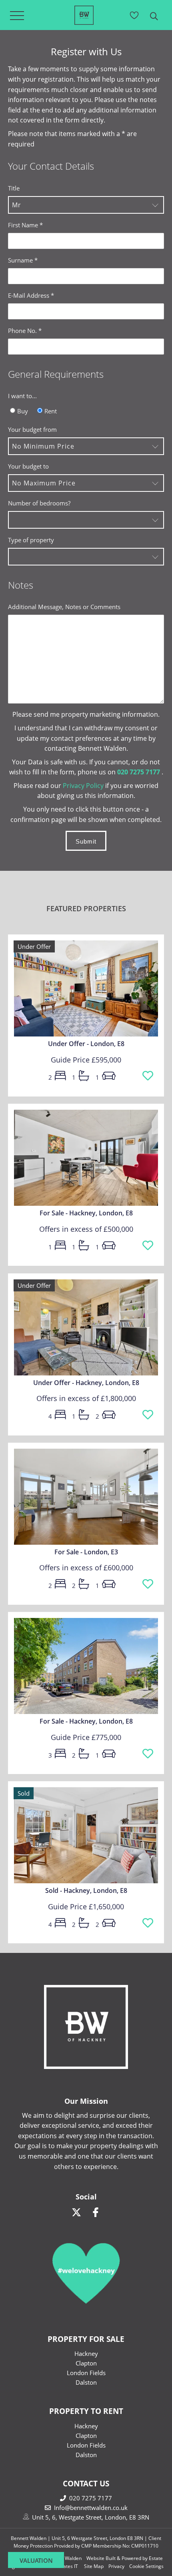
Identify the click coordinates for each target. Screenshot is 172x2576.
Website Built (101, 2558)
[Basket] (134, 15)
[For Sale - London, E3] (86, 1494)
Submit (86, 841)
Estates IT (67, 2566)
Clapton (86, 2363)
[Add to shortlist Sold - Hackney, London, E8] (148, 1923)
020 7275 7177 (91, 2498)
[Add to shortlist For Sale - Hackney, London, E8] (148, 1246)
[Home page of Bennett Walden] (84, 22)
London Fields (86, 2373)
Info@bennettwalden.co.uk (91, 2508)
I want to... (22, 396)
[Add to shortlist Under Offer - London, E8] (148, 1076)
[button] (86, 205)
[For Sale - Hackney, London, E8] (86, 1155)
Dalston (86, 2382)
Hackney (86, 2353)
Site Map (94, 2566)
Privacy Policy (83, 786)
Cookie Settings (146, 2566)
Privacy (116, 2566)
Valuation (36, 2560)
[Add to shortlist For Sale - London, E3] (148, 1584)
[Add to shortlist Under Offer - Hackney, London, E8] (148, 1415)
